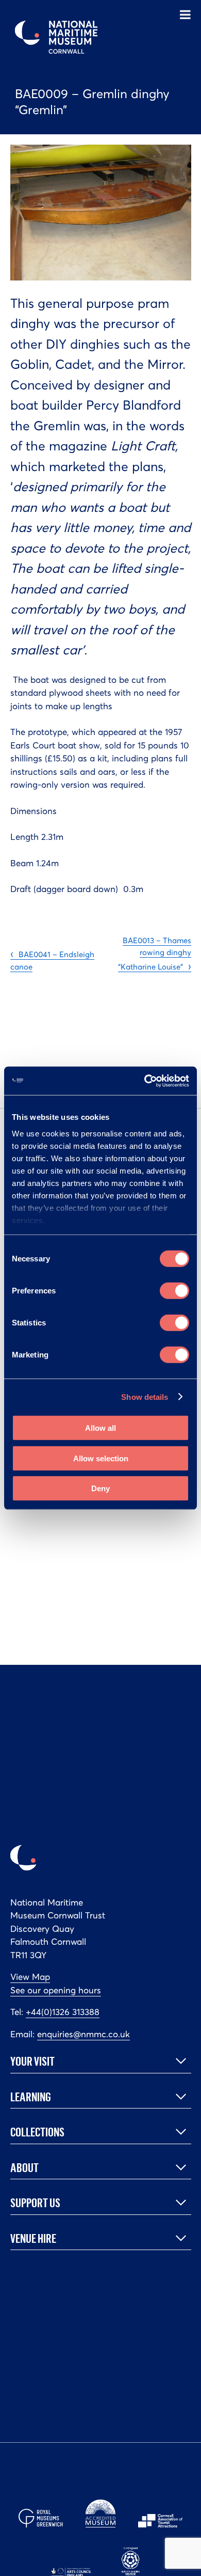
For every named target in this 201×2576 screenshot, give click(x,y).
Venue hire (33, 2238)
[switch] (174, 1291)
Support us (35, 2203)
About (24, 2167)
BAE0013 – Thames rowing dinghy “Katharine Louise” (155, 954)
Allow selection (101, 1458)
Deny (100, 1488)
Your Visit (32, 2061)
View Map (30, 1977)
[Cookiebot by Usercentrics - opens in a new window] (145, 1081)
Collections (37, 2132)
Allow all (100, 1428)
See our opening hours (56, 1990)
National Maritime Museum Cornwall (56, 37)
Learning (31, 2097)
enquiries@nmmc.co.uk (83, 2034)
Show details (145, 1396)
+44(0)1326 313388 (63, 2012)
